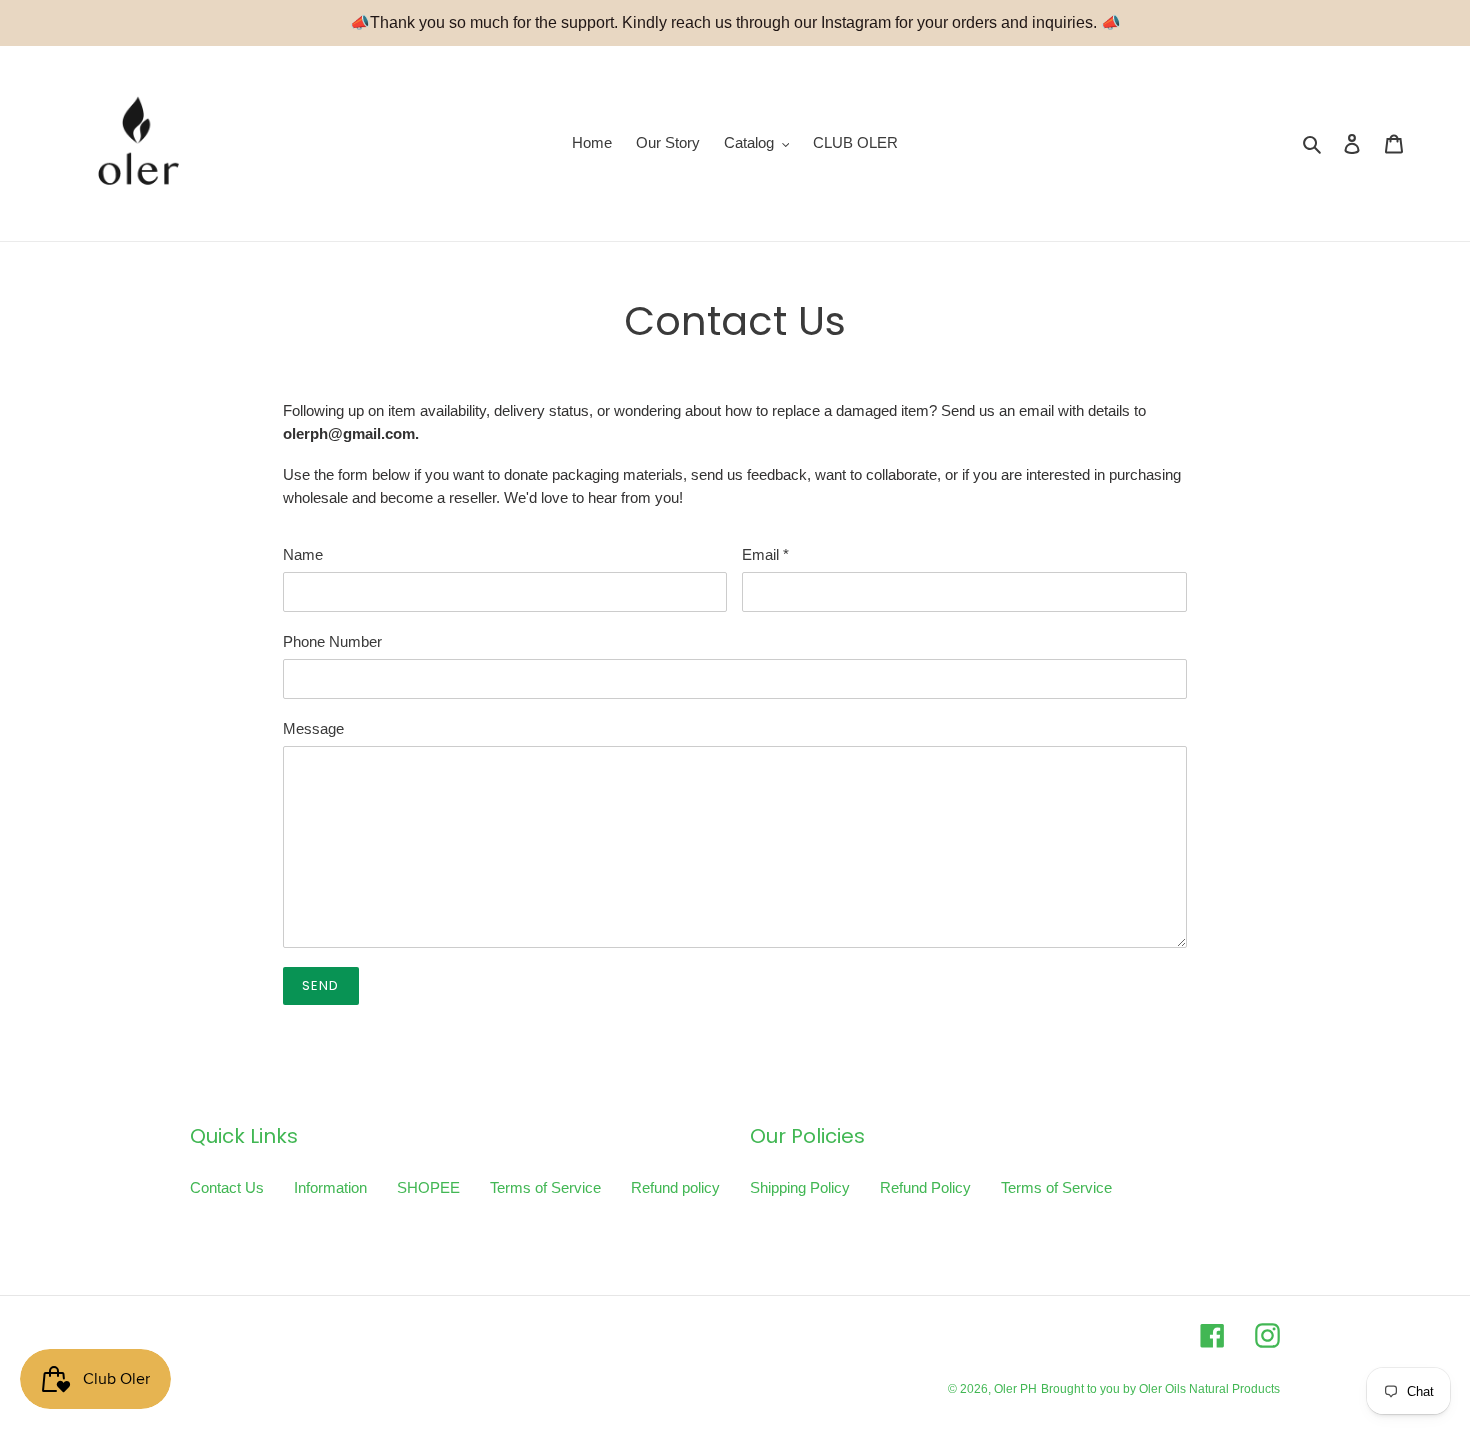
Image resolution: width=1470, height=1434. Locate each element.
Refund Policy (925, 1187)
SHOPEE (428, 1187)
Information (330, 1187)
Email (765, 554)
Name (303, 554)
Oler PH (1015, 1389)
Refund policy (675, 1187)
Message (313, 728)
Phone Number (332, 641)
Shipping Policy (800, 1187)
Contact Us (227, 1187)
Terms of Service (545, 1187)
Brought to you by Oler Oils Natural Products (1160, 1389)
